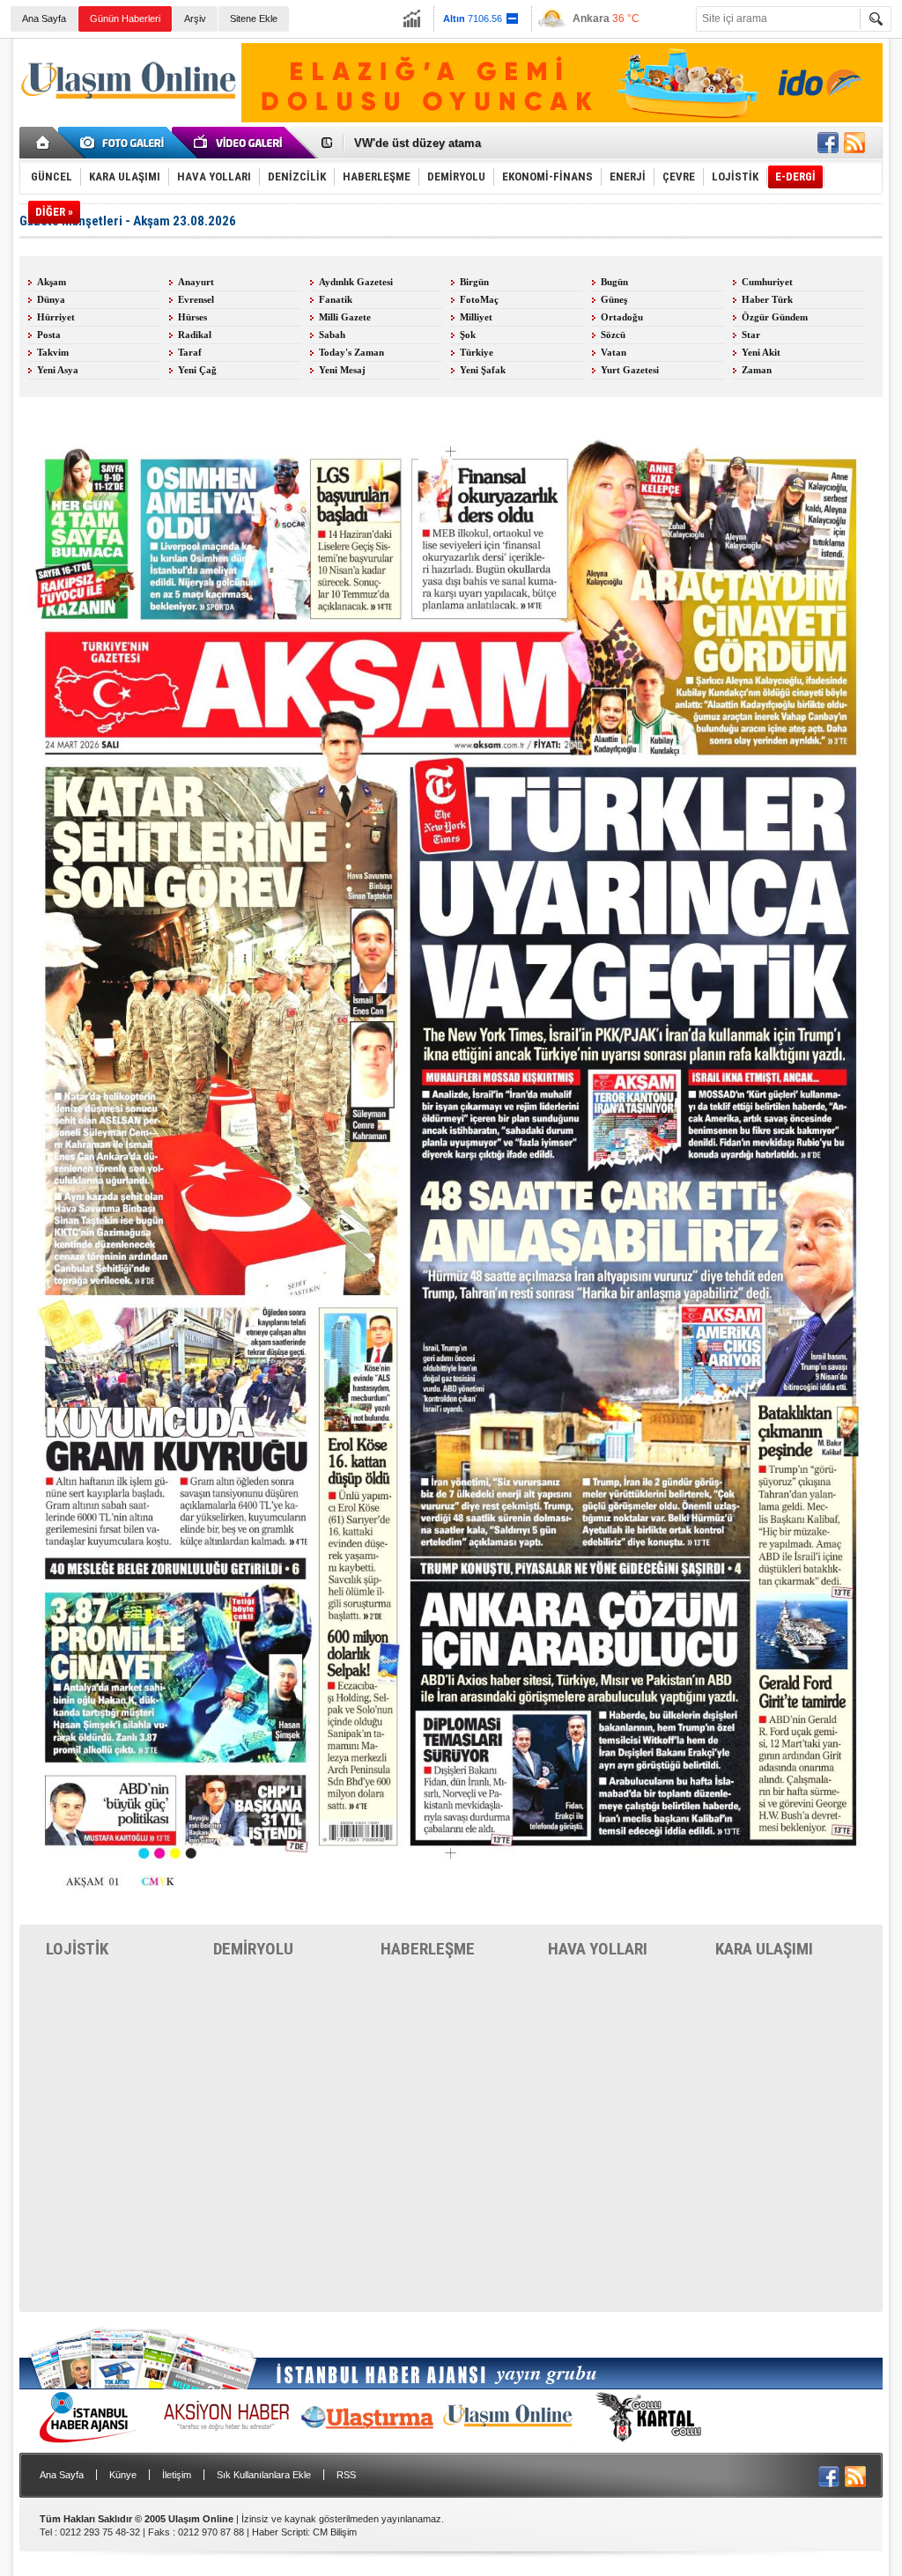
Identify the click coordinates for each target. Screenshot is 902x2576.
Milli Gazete (345, 317)
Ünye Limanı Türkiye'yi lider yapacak (455, 149)
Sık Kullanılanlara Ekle (264, 2475)
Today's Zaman (351, 353)
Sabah (332, 335)
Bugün (614, 282)
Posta (49, 335)
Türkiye (477, 353)
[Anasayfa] (44, 143)
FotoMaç (479, 300)
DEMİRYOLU (253, 1949)
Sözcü (613, 335)
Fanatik (336, 300)
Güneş (614, 300)
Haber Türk (767, 300)
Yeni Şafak (483, 370)
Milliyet (476, 317)
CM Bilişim (335, 2532)
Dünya (51, 300)
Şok (468, 335)
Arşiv (195, 18)
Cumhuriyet (767, 282)
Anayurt (196, 282)
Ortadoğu (622, 317)
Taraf (190, 353)
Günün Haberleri (125, 18)
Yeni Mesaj (342, 370)
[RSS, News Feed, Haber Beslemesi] (854, 143)
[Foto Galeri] (125, 143)
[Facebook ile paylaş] (828, 143)
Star (751, 335)
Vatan (614, 353)
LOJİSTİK (77, 1949)
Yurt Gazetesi (630, 370)
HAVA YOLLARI (598, 1949)
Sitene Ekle (254, 18)
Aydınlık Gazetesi (356, 282)
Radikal (195, 335)
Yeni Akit (761, 353)
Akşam (52, 282)
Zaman (757, 370)
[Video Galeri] (240, 143)
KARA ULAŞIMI (764, 1949)
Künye (123, 2475)
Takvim (53, 353)
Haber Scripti (280, 2532)
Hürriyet (56, 317)
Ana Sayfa (44, 18)
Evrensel (196, 300)
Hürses (192, 317)
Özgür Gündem (775, 317)
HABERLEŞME (428, 1949)
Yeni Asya (58, 370)
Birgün (474, 282)
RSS (346, 2475)
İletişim (177, 2475)
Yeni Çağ (197, 370)
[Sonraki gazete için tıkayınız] (451, 1910)
